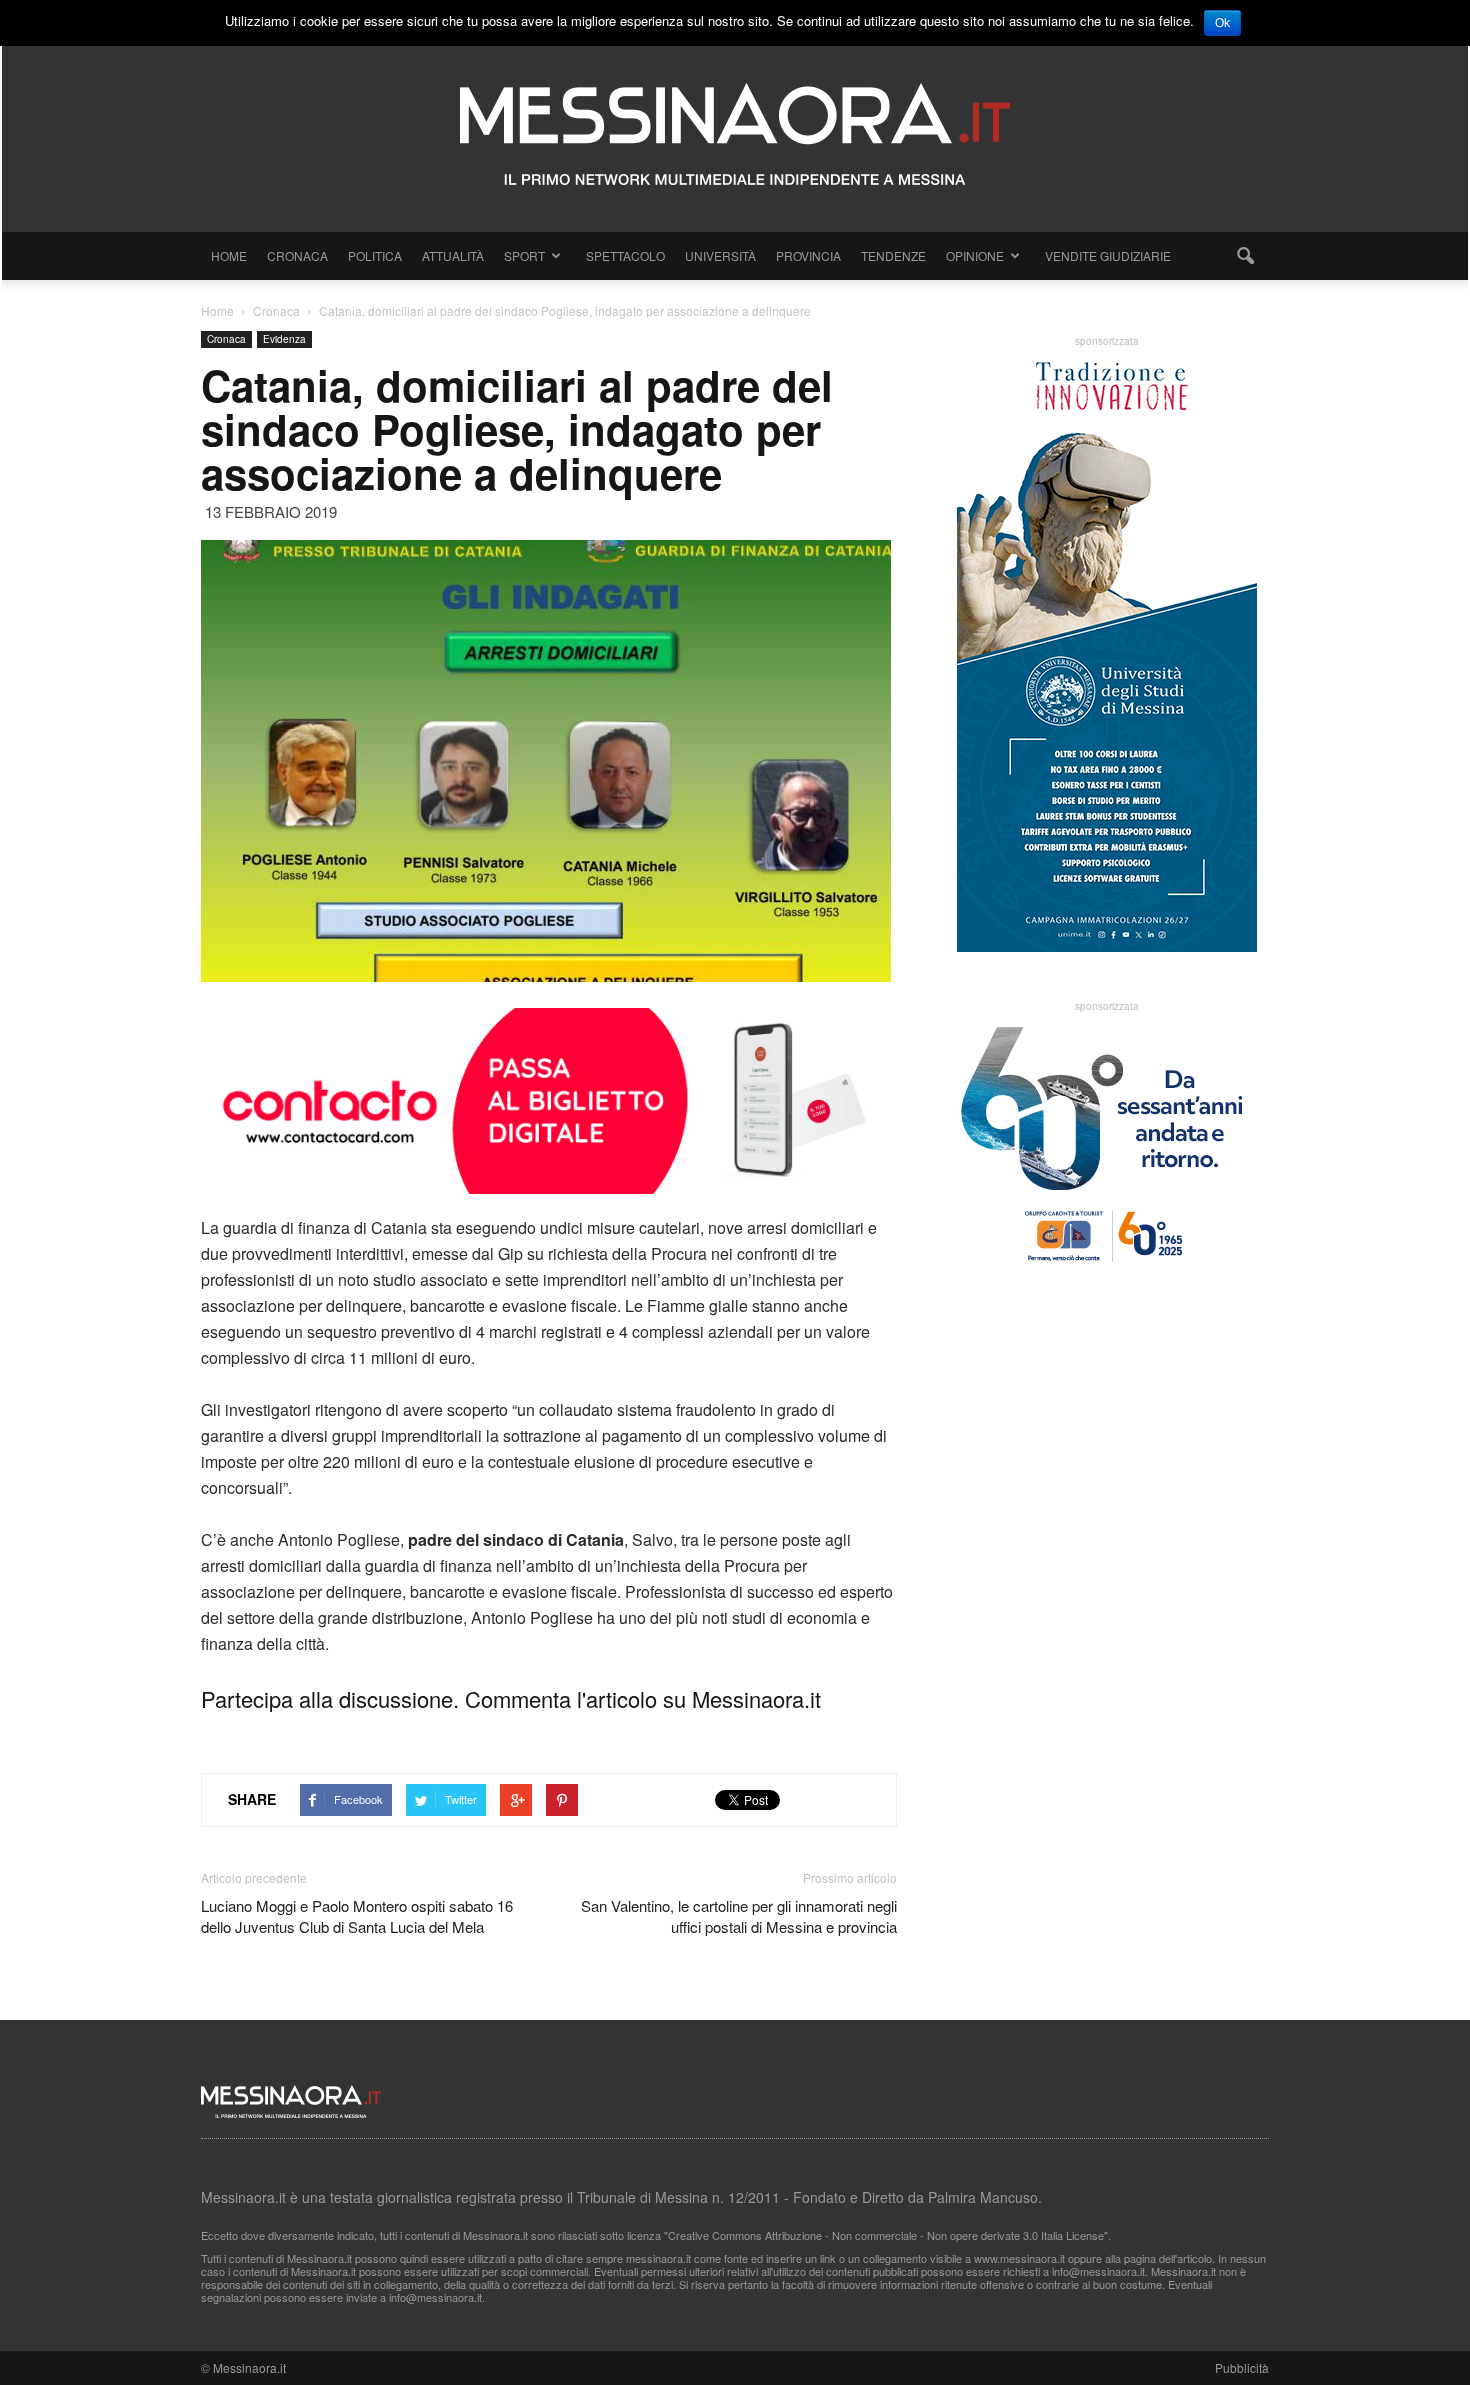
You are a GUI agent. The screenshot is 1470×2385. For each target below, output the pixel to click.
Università (720, 255)
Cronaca (297, 255)
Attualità (453, 255)
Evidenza (284, 339)
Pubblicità (1242, 2367)
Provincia (808, 255)
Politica (375, 255)
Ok (1222, 23)
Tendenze (893, 255)
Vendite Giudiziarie (1108, 255)
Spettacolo (625, 255)
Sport (524, 255)
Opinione (975, 255)
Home (229, 255)
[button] (1245, 256)
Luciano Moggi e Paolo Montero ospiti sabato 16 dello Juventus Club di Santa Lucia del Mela (357, 1916)
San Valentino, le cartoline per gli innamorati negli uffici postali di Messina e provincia (739, 1916)
